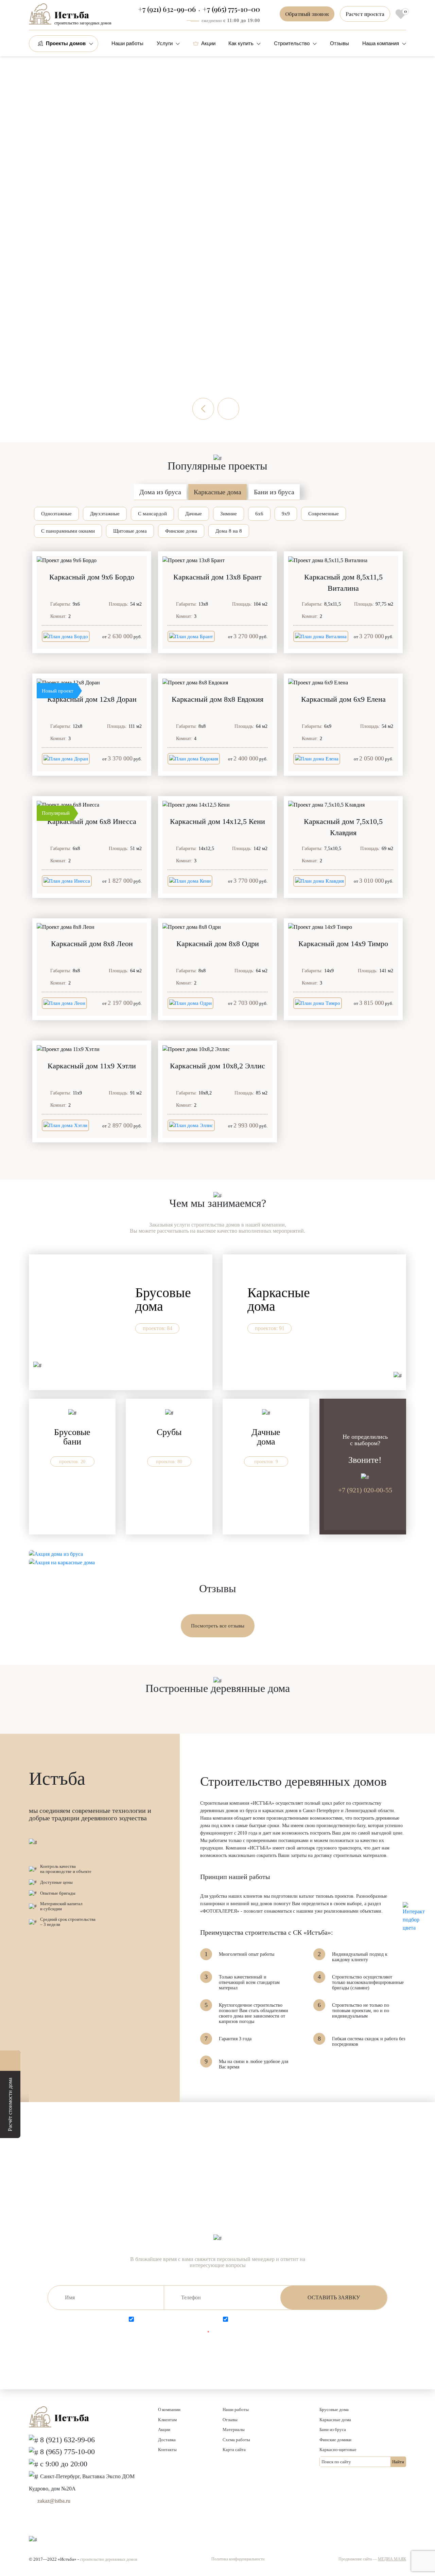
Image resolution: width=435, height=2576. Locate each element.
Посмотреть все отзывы (218, 1626)
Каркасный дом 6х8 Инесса (92, 821)
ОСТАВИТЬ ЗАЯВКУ (334, 2297)
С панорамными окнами (68, 531)
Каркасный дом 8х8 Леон (92, 944)
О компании (169, 2409)
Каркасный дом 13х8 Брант (217, 577)
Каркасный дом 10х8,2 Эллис (217, 1066)
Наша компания (381, 43)
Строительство (292, 43)
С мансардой (152, 514)
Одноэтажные (56, 514)
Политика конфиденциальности (238, 2559)
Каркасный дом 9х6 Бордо (92, 577)
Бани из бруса (274, 492)
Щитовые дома (130, 531)
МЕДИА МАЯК (392, 2559)
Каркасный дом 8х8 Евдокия (217, 699)
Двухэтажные (105, 514)
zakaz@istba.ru (54, 2501)
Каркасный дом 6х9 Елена (343, 699)
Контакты (167, 2450)
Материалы (234, 2430)
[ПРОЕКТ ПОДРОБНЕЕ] (92, 560)
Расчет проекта (365, 14)
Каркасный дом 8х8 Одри (218, 944)
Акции (208, 43)
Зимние (229, 514)
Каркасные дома (217, 492)
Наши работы (127, 43)
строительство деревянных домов (109, 2559)
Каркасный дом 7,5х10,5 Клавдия (343, 827)
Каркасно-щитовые (338, 2450)
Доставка (167, 2440)
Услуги (165, 43)
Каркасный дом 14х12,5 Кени (217, 821)
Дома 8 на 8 (229, 531)
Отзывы (340, 43)
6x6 (259, 514)
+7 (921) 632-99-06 (167, 9)
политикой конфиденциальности (279, 2319)
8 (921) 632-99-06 (67, 2440)
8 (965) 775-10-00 (67, 2452)
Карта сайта (234, 2450)
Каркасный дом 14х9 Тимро (343, 944)
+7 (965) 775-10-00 (231, 9)
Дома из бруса (160, 492)
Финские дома (181, 531)
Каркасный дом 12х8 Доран (92, 699)
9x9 (286, 514)
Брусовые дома (334, 2409)
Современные (324, 514)
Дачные (194, 514)
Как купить (241, 43)
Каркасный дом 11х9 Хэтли (92, 1066)
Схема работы (236, 2440)
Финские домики (335, 2440)
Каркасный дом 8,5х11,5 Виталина (343, 583)
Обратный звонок (307, 14)
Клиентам (167, 2420)
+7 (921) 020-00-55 (365, 1490)
